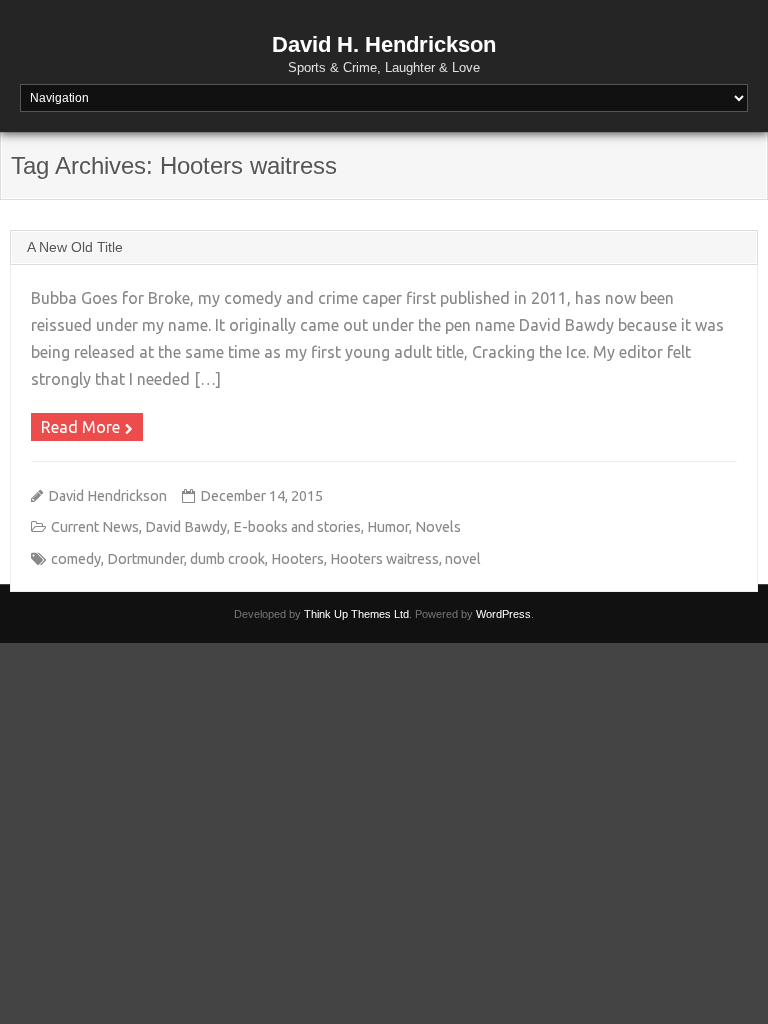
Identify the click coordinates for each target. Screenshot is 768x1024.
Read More (80, 427)
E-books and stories (297, 527)
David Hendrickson (107, 496)
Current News (95, 527)
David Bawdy (186, 527)
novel (463, 559)
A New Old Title (75, 247)
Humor (388, 527)
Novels (438, 527)
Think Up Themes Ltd (356, 614)
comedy (76, 559)
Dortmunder (145, 559)
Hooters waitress (384, 559)
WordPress (503, 614)
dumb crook (227, 559)
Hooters (297, 559)
